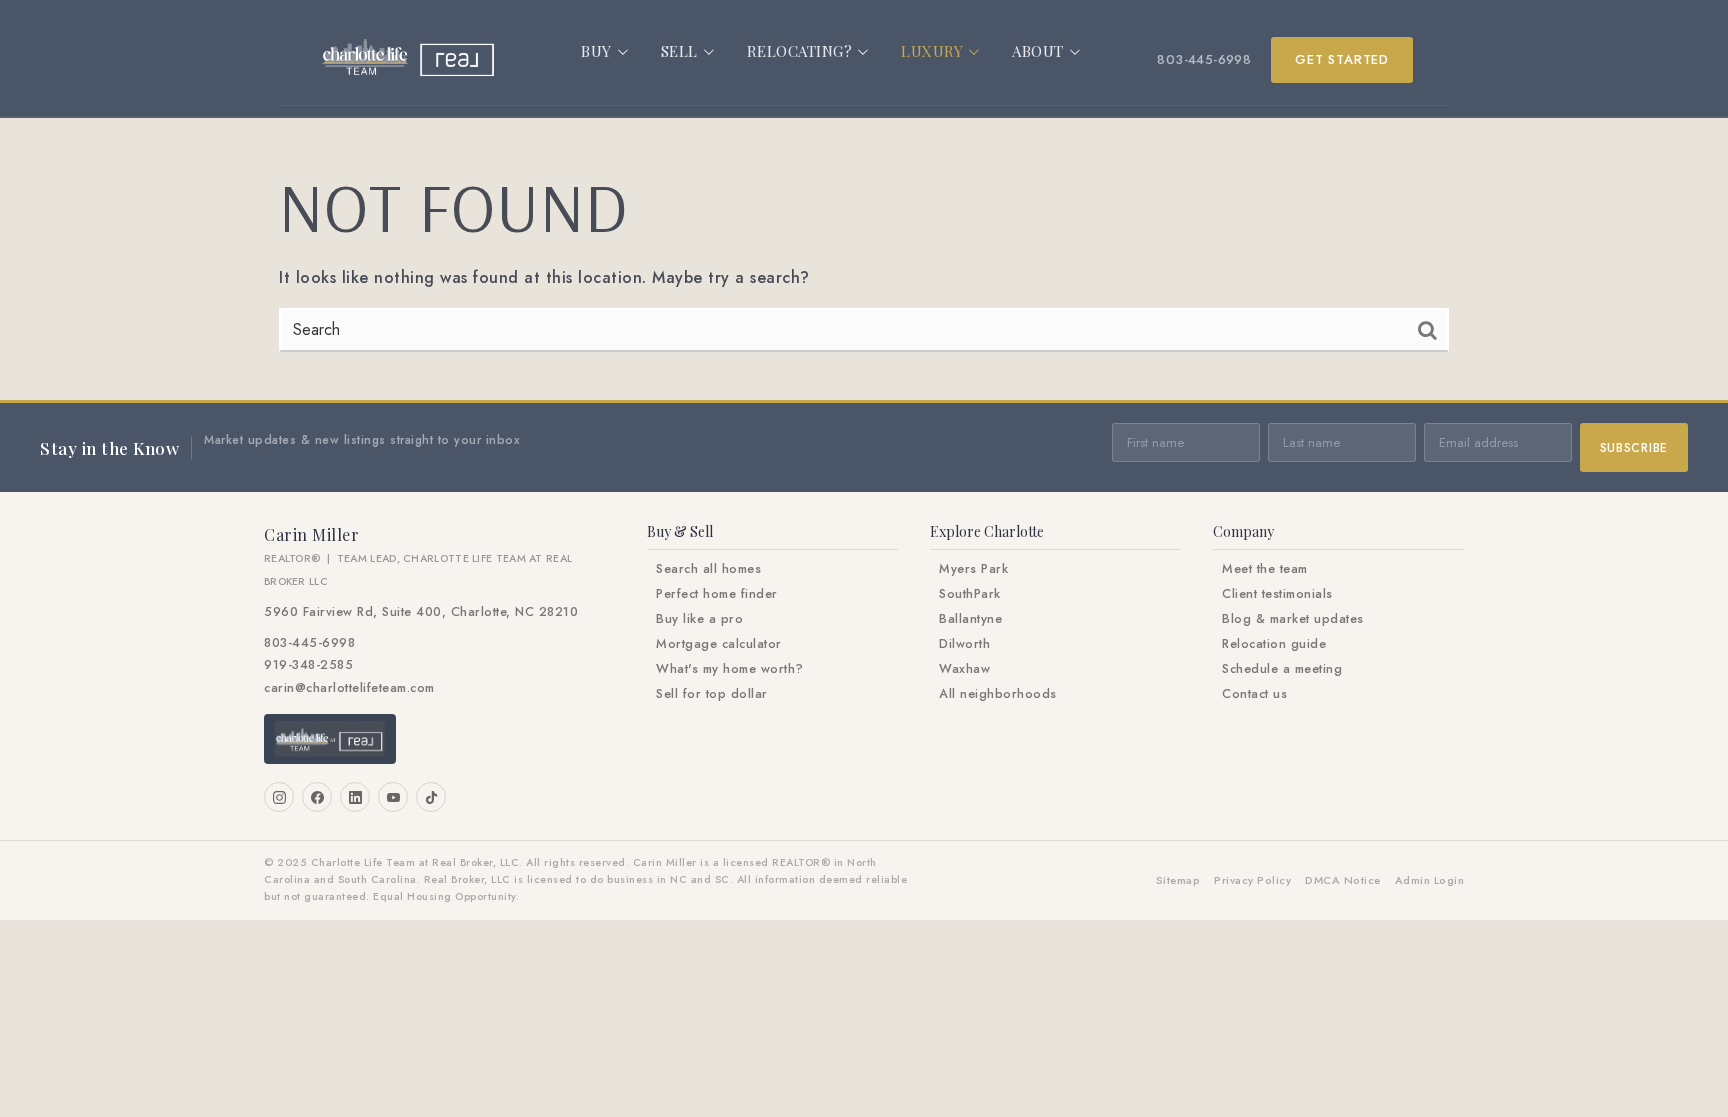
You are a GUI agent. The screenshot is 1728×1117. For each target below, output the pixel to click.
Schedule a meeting (1282, 669)
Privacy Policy (1252, 880)
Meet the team (1265, 569)
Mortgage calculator (719, 644)
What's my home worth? (730, 669)
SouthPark (970, 594)
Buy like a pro (699, 619)
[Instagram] (279, 797)
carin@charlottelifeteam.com (349, 688)
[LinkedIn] (355, 797)
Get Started (1342, 59)
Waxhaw (964, 669)
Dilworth (964, 644)
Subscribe (1634, 448)
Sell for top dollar (712, 694)
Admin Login (1430, 880)
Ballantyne (970, 619)
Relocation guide (1274, 644)
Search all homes (708, 569)
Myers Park (973, 569)
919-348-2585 (308, 665)
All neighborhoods (998, 694)
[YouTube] (393, 797)
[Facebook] (317, 797)
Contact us (1254, 694)
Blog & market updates (1293, 619)
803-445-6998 (1204, 59)
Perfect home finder (717, 594)
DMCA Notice (1343, 880)
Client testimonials (1277, 594)
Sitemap (1178, 880)
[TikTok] (431, 797)
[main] (864, 259)
